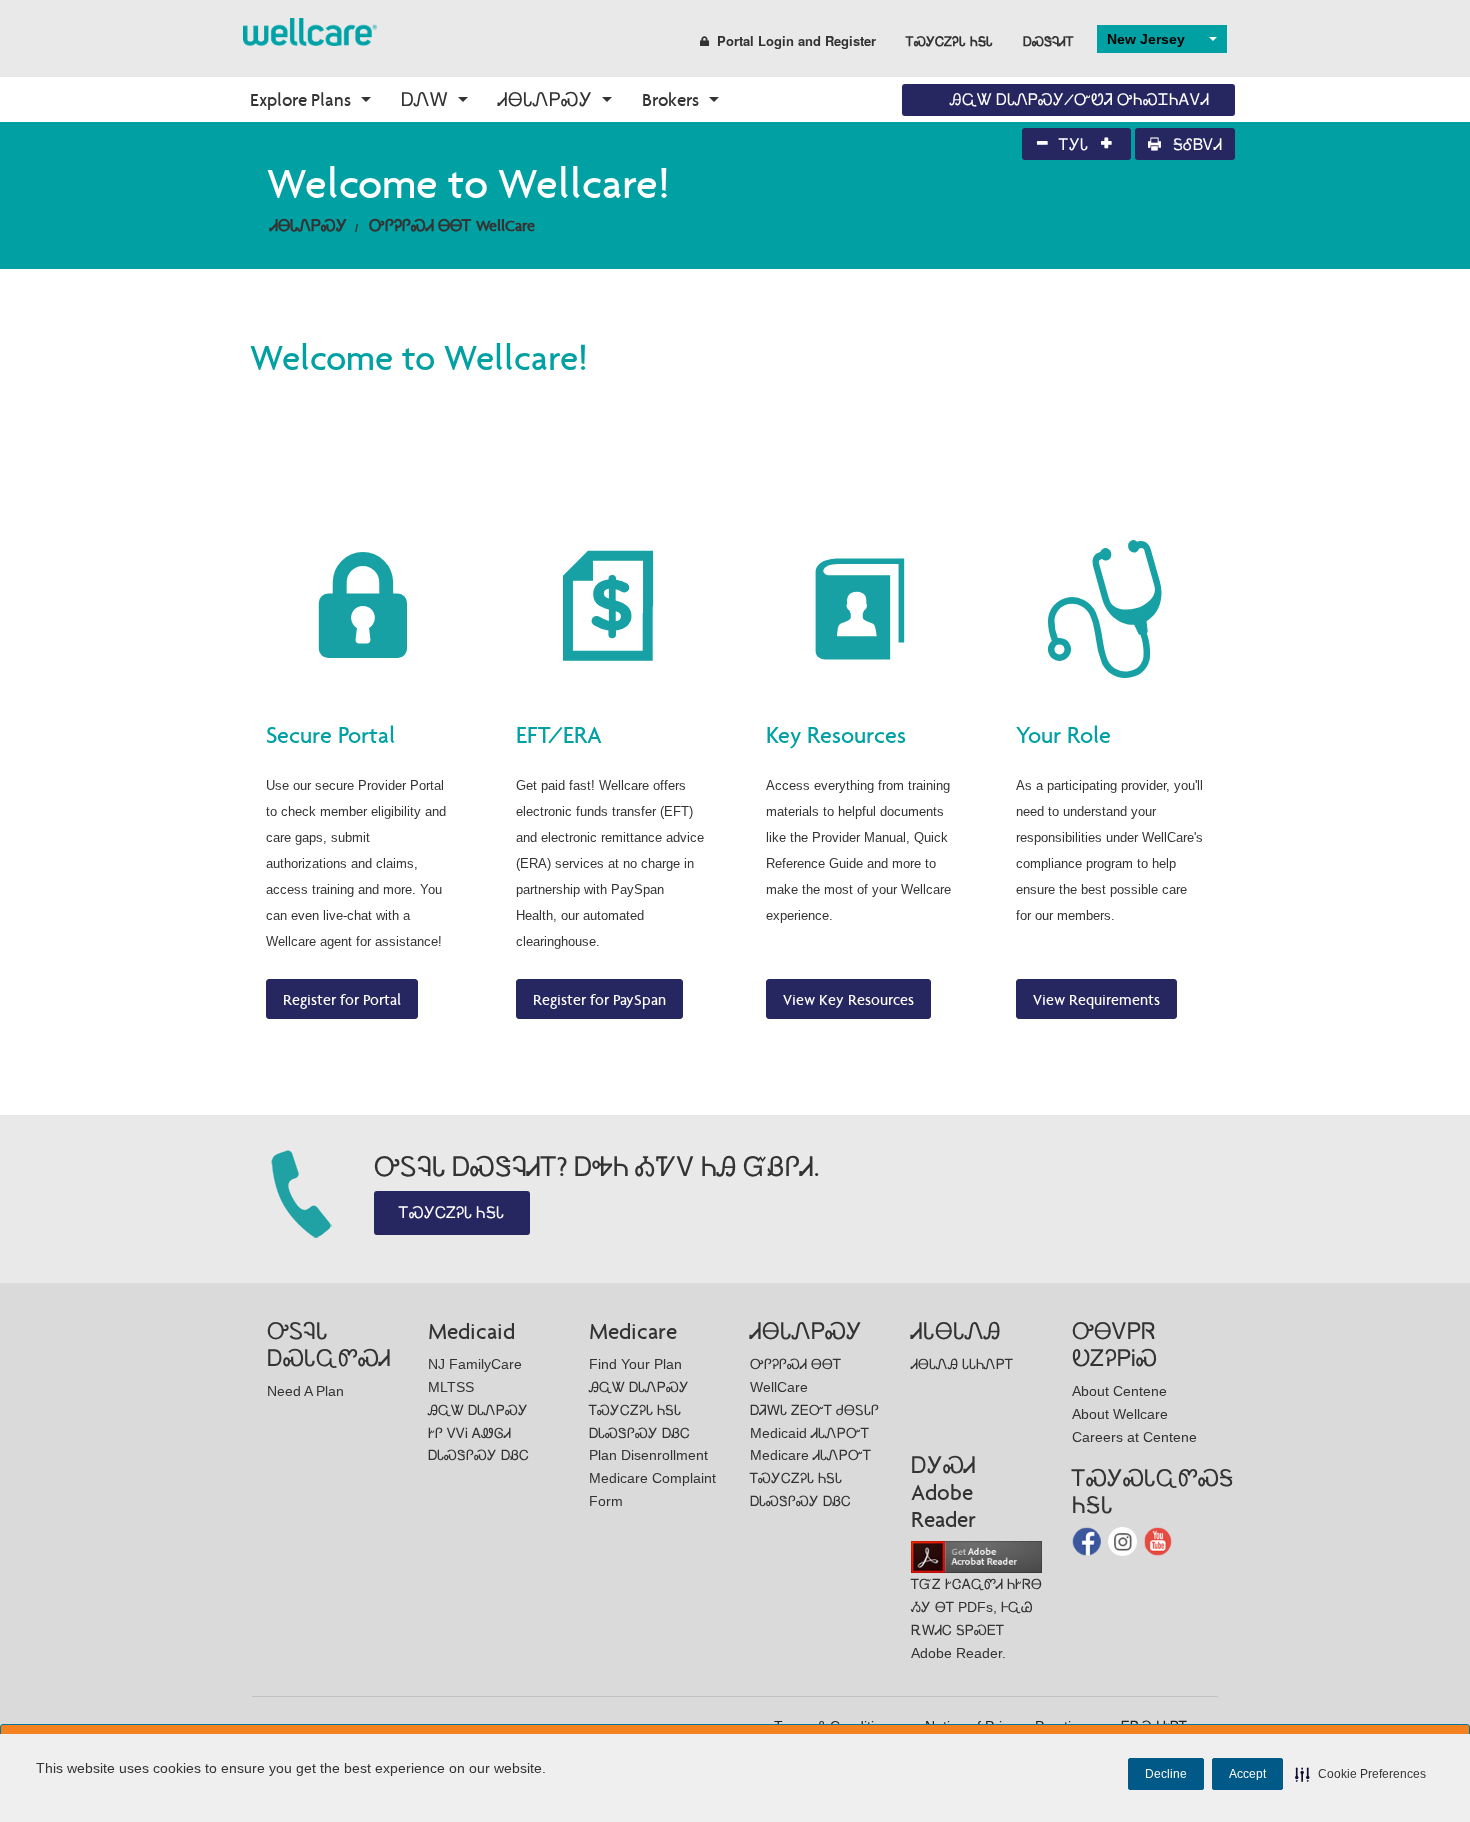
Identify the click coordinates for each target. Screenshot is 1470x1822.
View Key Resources (848, 999)
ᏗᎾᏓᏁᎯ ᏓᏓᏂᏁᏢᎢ (962, 1364)
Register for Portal (342, 999)
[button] (1360, 1774)
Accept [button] (1247, 1774)
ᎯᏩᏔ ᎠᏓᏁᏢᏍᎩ (478, 1410)
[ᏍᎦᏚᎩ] (310, 30)
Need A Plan (305, 1391)
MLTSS (451, 1387)
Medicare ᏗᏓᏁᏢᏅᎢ (810, 1455)
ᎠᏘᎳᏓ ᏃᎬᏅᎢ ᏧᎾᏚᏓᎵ (814, 1410)
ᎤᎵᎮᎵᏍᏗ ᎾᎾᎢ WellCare (452, 225)
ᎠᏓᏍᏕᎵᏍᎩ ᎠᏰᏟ (478, 1455)
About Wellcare (1120, 1414)
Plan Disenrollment (648, 1455)
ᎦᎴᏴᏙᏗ (1195, 144)
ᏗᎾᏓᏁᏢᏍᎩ (545, 99)
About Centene (1119, 1391)
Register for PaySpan (599, 999)
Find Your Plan (635, 1364)
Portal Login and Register (796, 40)
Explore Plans (300, 99)
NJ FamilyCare (475, 1364)
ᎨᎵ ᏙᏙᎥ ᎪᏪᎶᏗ (469, 1433)
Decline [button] (1166, 1774)
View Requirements (1096, 999)
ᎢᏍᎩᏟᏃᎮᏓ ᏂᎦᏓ (949, 40)
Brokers (670, 99)
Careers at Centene (1134, 1437)
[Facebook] (1088, 1539)
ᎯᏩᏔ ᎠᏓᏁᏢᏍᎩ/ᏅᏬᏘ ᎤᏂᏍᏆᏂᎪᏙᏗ (1079, 99)
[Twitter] (1124, 1539)
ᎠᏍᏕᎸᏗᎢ (1048, 40)
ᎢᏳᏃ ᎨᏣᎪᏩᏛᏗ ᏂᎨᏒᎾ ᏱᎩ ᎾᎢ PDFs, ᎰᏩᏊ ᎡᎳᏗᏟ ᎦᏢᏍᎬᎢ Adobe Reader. (976, 1618)
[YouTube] (1158, 1539)
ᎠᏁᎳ (424, 99)
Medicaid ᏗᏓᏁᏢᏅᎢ (809, 1433)
